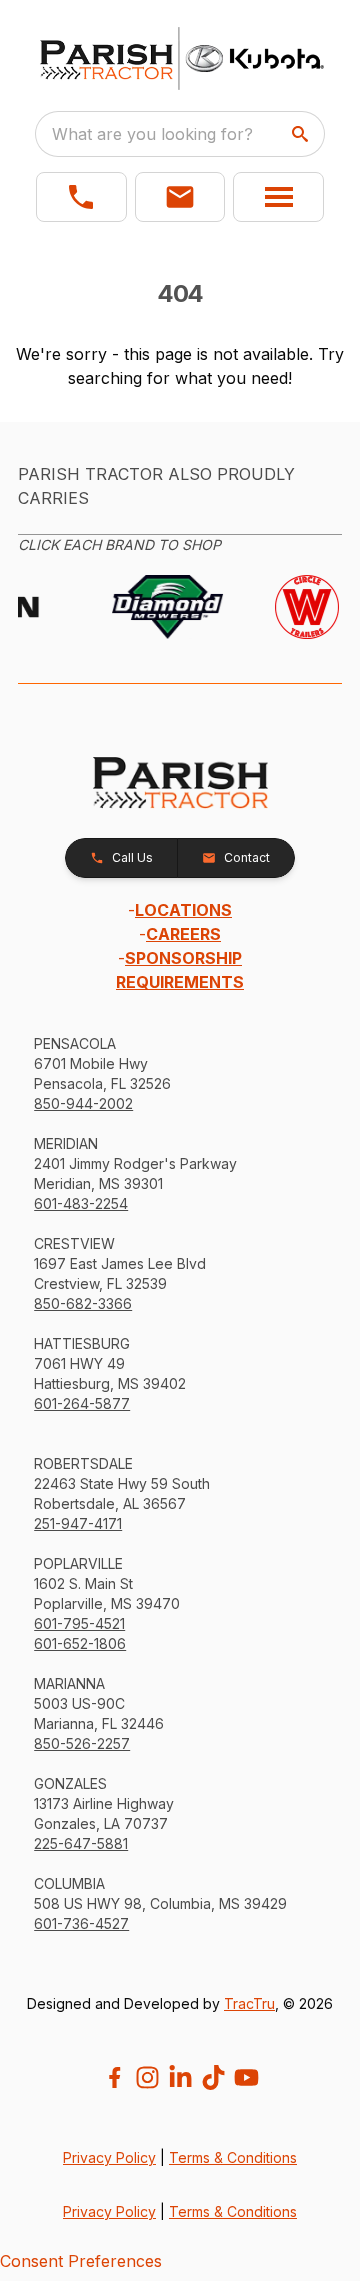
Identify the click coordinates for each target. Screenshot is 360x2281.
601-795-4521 (79, 1623)
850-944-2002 (83, 1103)
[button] (81, 197)
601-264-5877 (82, 1403)
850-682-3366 (83, 1303)
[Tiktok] (213, 2077)
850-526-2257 (82, 1743)
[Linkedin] (180, 2077)
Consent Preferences (81, 2261)
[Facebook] (114, 2077)
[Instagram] (147, 2077)
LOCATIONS (183, 910)
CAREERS (183, 934)
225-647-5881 (81, 1843)
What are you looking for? (152, 134)
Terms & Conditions (233, 2157)
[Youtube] (246, 2077)
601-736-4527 (81, 1923)
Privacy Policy (109, 2157)
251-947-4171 (78, 1523)
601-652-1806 (80, 1643)
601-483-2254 (81, 1203)
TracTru (249, 2003)
